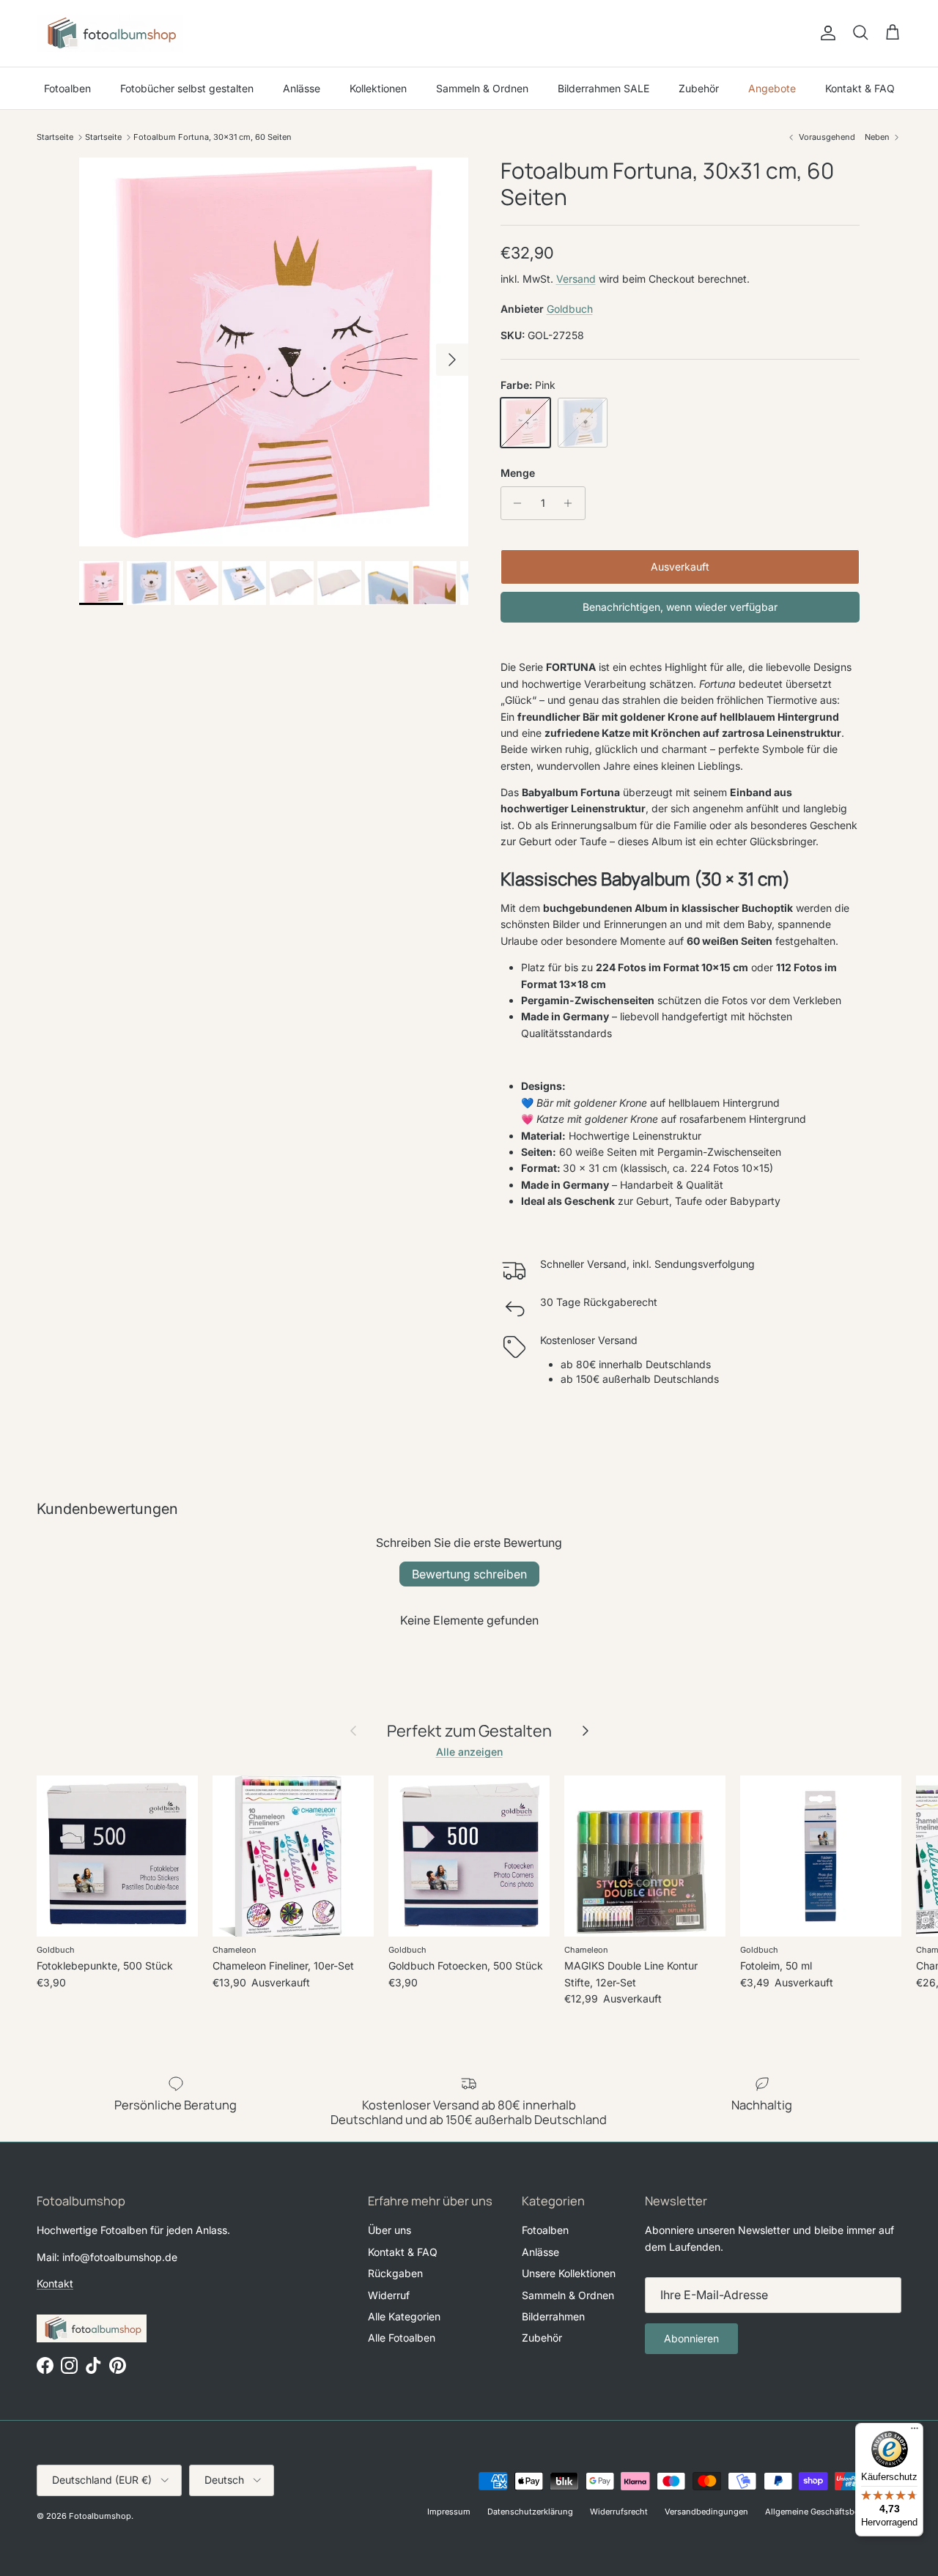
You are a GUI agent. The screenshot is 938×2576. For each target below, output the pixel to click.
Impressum (449, 2512)
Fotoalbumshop (100, 2516)
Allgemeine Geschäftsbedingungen (833, 2512)
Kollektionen (378, 88)
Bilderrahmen (553, 2316)
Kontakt (55, 2283)
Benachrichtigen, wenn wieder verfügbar (680, 607)
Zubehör (699, 88)
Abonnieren (691, 2338)
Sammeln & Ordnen (482, 88)
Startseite (55, 137)
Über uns (389, 2230)
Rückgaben (395, 2273)
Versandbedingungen (706, 2512)
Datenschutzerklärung (530, 2512)
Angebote (772, 88)
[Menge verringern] (514, 503)
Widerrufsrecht (619, 2512)
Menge (518, 473)
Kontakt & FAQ (860, 88)
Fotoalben (67, 88)
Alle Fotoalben (402, 2338)
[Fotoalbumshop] (110, 33)
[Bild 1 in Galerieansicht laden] (274, 352)
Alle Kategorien (404, 2316)
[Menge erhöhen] (572, 503)
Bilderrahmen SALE (603, 88)
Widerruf (389, 2295)
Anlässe (302, 88)
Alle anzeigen (469, 1752)
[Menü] (915, 2432)
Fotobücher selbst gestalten (187, 88)
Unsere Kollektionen (569, 2273)
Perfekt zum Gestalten (469, 1731)
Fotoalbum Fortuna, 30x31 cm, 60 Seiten (213, 137)
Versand (576, 279)
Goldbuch (570, 309)
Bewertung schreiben (469, 1574)
